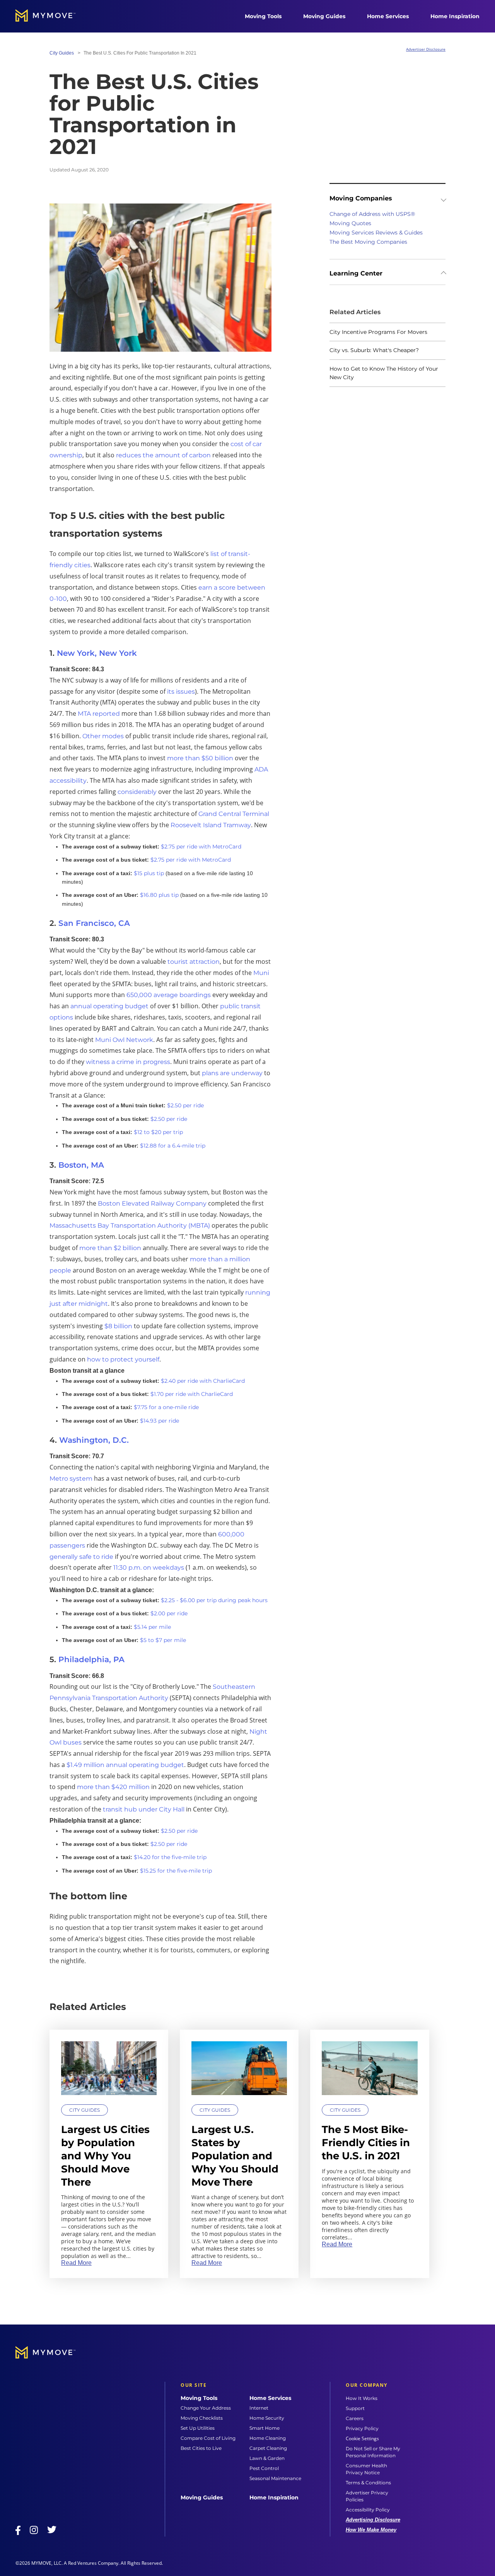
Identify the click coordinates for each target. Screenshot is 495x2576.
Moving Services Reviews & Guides (376, 233)
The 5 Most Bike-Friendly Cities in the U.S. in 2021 (366, 2143)
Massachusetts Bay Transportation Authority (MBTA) (130, 1226)
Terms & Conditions (368, 2483)
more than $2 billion (110, 1248)
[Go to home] (53, 16)
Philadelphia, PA (91, 1659)
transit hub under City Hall (144, 1809)
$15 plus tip (149, 873)
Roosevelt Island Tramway (211, 825)
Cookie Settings (362, 2439)
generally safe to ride (81, 1557)
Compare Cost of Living (208, 2438)
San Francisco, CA (94, 923)
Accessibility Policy (368, 2510)
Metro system (71, 1479)
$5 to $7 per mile (163, 1640)
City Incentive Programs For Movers (378, 332)
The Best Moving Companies (368, 242)
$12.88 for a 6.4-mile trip (173, 1146)
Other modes (103, 736)
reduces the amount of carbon (163, 455)
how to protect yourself (123, 1359)
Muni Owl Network (124, 1040)
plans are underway (232, 1073)
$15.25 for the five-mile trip (176, 1871)
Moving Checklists (202, 2418)
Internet (259, 2408)
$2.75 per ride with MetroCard (201, 847)
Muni (261, 973)
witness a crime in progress (128, 1062)
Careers (355, 2418)
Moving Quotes (350, 223)
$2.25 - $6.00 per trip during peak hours (214, 1600)
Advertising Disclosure (373, 2520)
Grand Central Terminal (234, 814)
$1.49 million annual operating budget (125, 1765)
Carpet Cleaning (268, 2448)
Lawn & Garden (267, 2458)
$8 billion (118, 1326)
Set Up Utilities (198, 2428)
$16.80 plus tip (159, 895)
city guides (62, 53)
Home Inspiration (455, 16)
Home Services (388, 16)
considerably (137, 792)
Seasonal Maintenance (275, 2478)
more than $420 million (113, 1787)
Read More (76, 2263)
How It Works (362, 2398)
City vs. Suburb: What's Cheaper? (374, 350)
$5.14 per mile (152, 1627)
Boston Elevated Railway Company (152, 1203)
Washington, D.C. (94, 1440)
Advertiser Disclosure (426, 49)
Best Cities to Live (201, 2448)
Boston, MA (81, 1165)
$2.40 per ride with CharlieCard (203, 1381)
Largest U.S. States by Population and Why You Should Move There (235, 2156)
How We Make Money (371, 2530)
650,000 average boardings (169, 995)
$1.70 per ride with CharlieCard (192, 1394)
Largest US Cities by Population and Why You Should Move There (105, 2156)
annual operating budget (109, 1006)
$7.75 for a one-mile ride (166, 1407)
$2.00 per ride (169, 1613)
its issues (181, 692)
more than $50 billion (200, 758)
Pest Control (264, 2468)
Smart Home (265, 2428)
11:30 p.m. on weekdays (149, 1568)
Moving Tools (263, 16)
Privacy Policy (362, 2428)
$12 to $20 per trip (158, 1132)
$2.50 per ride (185, 1105)
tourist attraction (194, 962)
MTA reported (99, 714)
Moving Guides (324, 16)
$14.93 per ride (160, 1421)
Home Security (267, 2418)
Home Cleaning (268, 2438)
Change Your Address (206, 2408)
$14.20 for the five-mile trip (170, 1857)
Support (355, 2408)
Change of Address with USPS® (372, 214)
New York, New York (97, 653)
